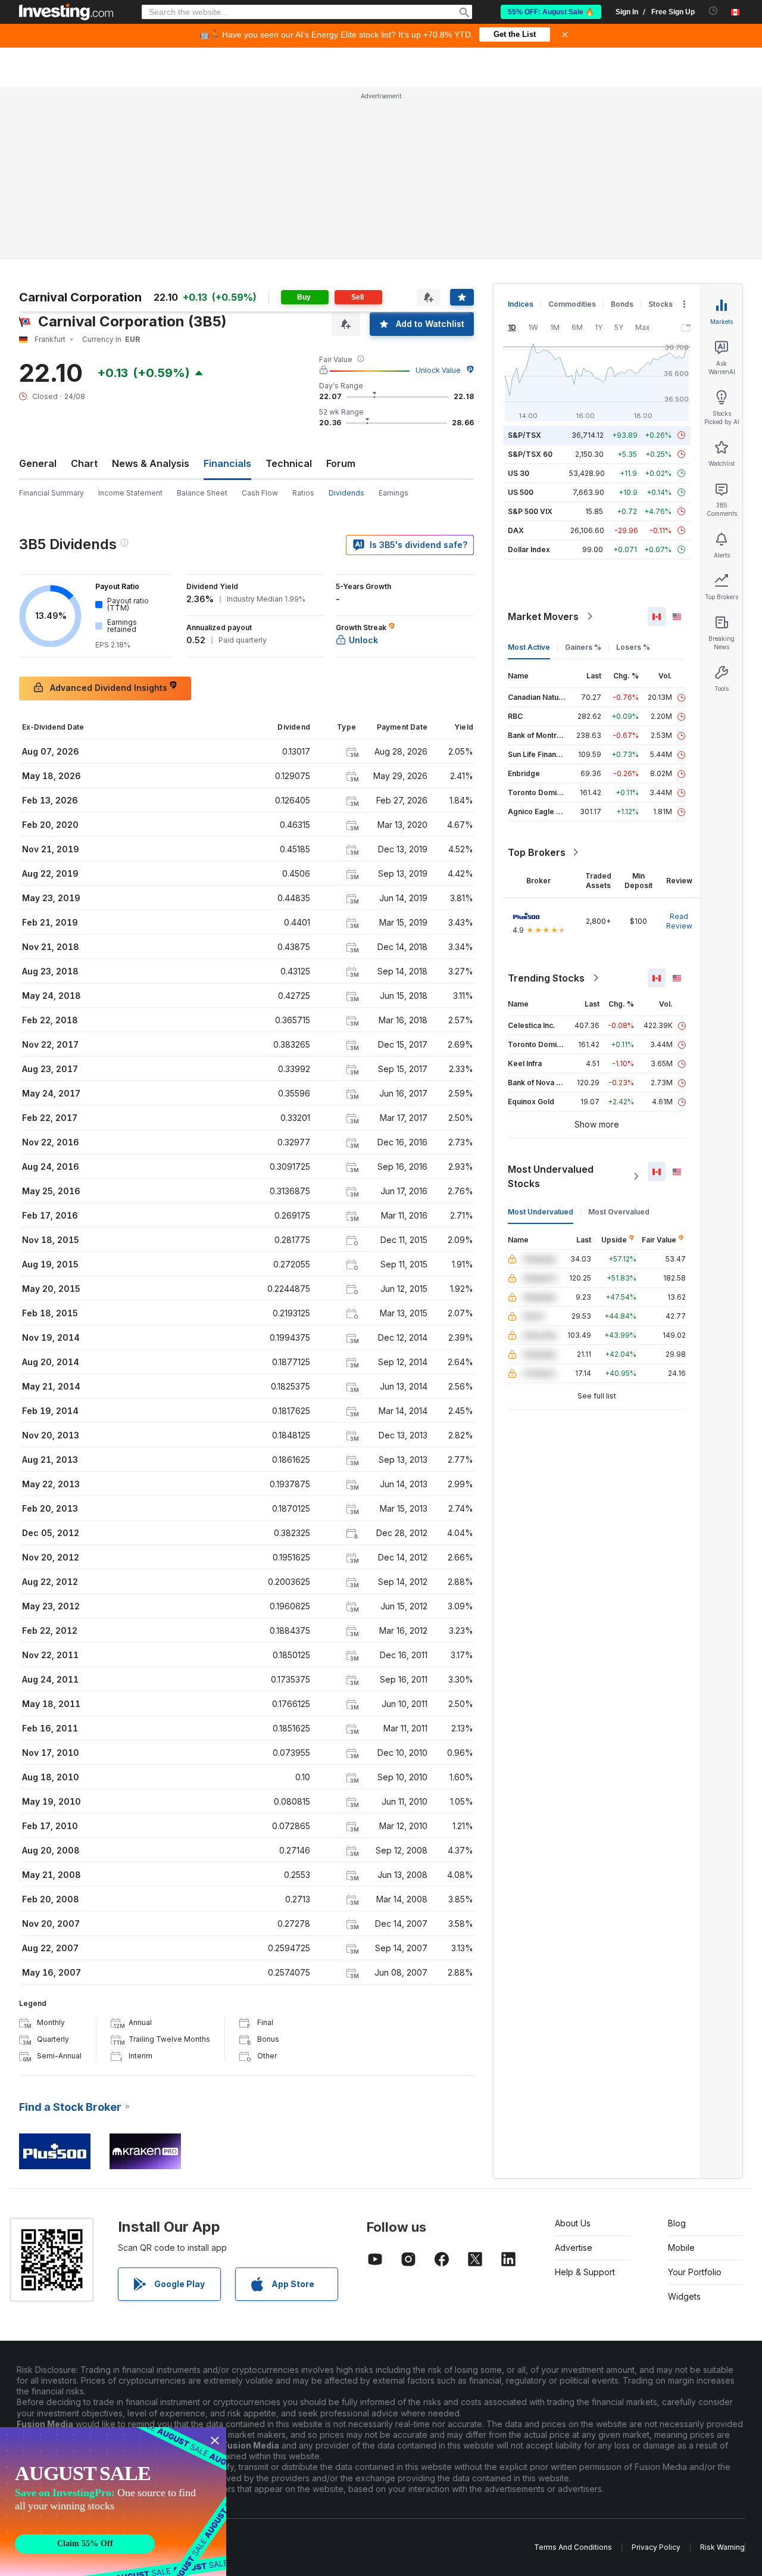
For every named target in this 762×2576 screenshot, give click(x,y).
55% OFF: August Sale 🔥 (551, 12)
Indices (521, 304)
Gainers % (583, 647)
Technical (289, 463)
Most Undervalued (541, 1212)
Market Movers (543, 616)
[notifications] (713, 11)
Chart (84, 463)
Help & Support (585, 2272)
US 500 (521, 492)
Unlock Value (438, 370)
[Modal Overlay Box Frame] (113, 2502)
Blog (677, 2223)
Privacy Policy (656, 2547)
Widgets (684, 2296)
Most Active (529, 647)
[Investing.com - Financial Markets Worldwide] (66, 12)
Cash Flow (260, 493)
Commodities (572, 304)
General (38, 463)
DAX (516, 530)
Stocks (660, 304)
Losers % (633, 647)
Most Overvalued (619, 1212)
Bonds (622, 304)
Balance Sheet (202, 493)
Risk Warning (722, 2547)
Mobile (681, 2248)
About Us (573, 2223)
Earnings (394, 493)
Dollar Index (529, 549)
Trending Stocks (546, 978)
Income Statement (130, 493)
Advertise (574, 2248)
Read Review (679, 921)
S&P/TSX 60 (530, 454)
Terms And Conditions (573, 2547)
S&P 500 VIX (530, 511)
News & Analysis (151, 463)
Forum (341, 463)
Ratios (303, 493)
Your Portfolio (695, 2272)
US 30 (519, 473)
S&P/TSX (524, 435)
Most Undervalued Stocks (551, 1176)
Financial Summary (51, 493)
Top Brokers (537, 852)
